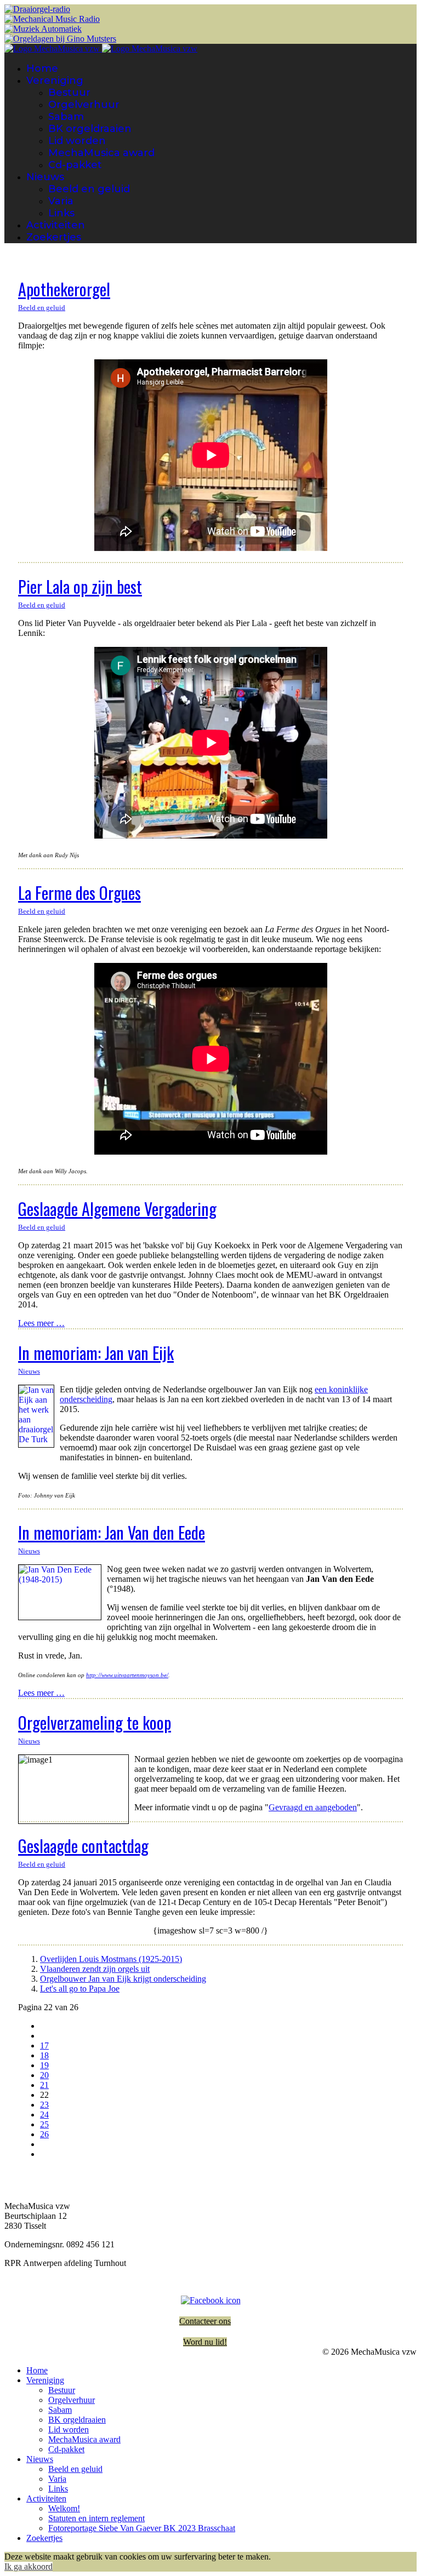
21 (44, 2085)
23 (44, 2105)
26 (44, 2134)
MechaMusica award (101, 153)
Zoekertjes (54, 237)
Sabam (66, 117)
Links (61, 213)
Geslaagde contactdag (83, 1846)
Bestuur (69, 93)
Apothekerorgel (64, 289)
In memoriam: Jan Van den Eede (112, 1532)
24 (44, 2115)
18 (44, 2055)
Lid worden (77, 141)
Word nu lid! (205, 2342)
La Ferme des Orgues (79, 893)
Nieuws (45, 177)
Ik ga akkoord (29, 2566)
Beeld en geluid (89, 189)
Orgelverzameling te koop (95, 1722)
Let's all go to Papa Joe (80, 1989)
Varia (61, 201)
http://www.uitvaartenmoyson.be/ (127, 1675)
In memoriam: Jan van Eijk (96, 1353)
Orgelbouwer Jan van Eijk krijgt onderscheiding (123, 1979)
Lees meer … (41, 1323)
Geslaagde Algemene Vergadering (117, 1209)
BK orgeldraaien (90, 129)
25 (44, 2124)
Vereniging (55, 81)
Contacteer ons (205, 2321)
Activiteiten (56, 225)
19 (44, 2065)
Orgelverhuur (84, 105)
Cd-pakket (75, 165)
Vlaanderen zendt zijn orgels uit (95, 1969)
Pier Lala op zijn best (80, 586)
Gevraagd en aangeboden (313, 1807)
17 (44, 2046)
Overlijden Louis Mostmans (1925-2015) (111, 1959)
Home (42, 68)
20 (44, 2075)
